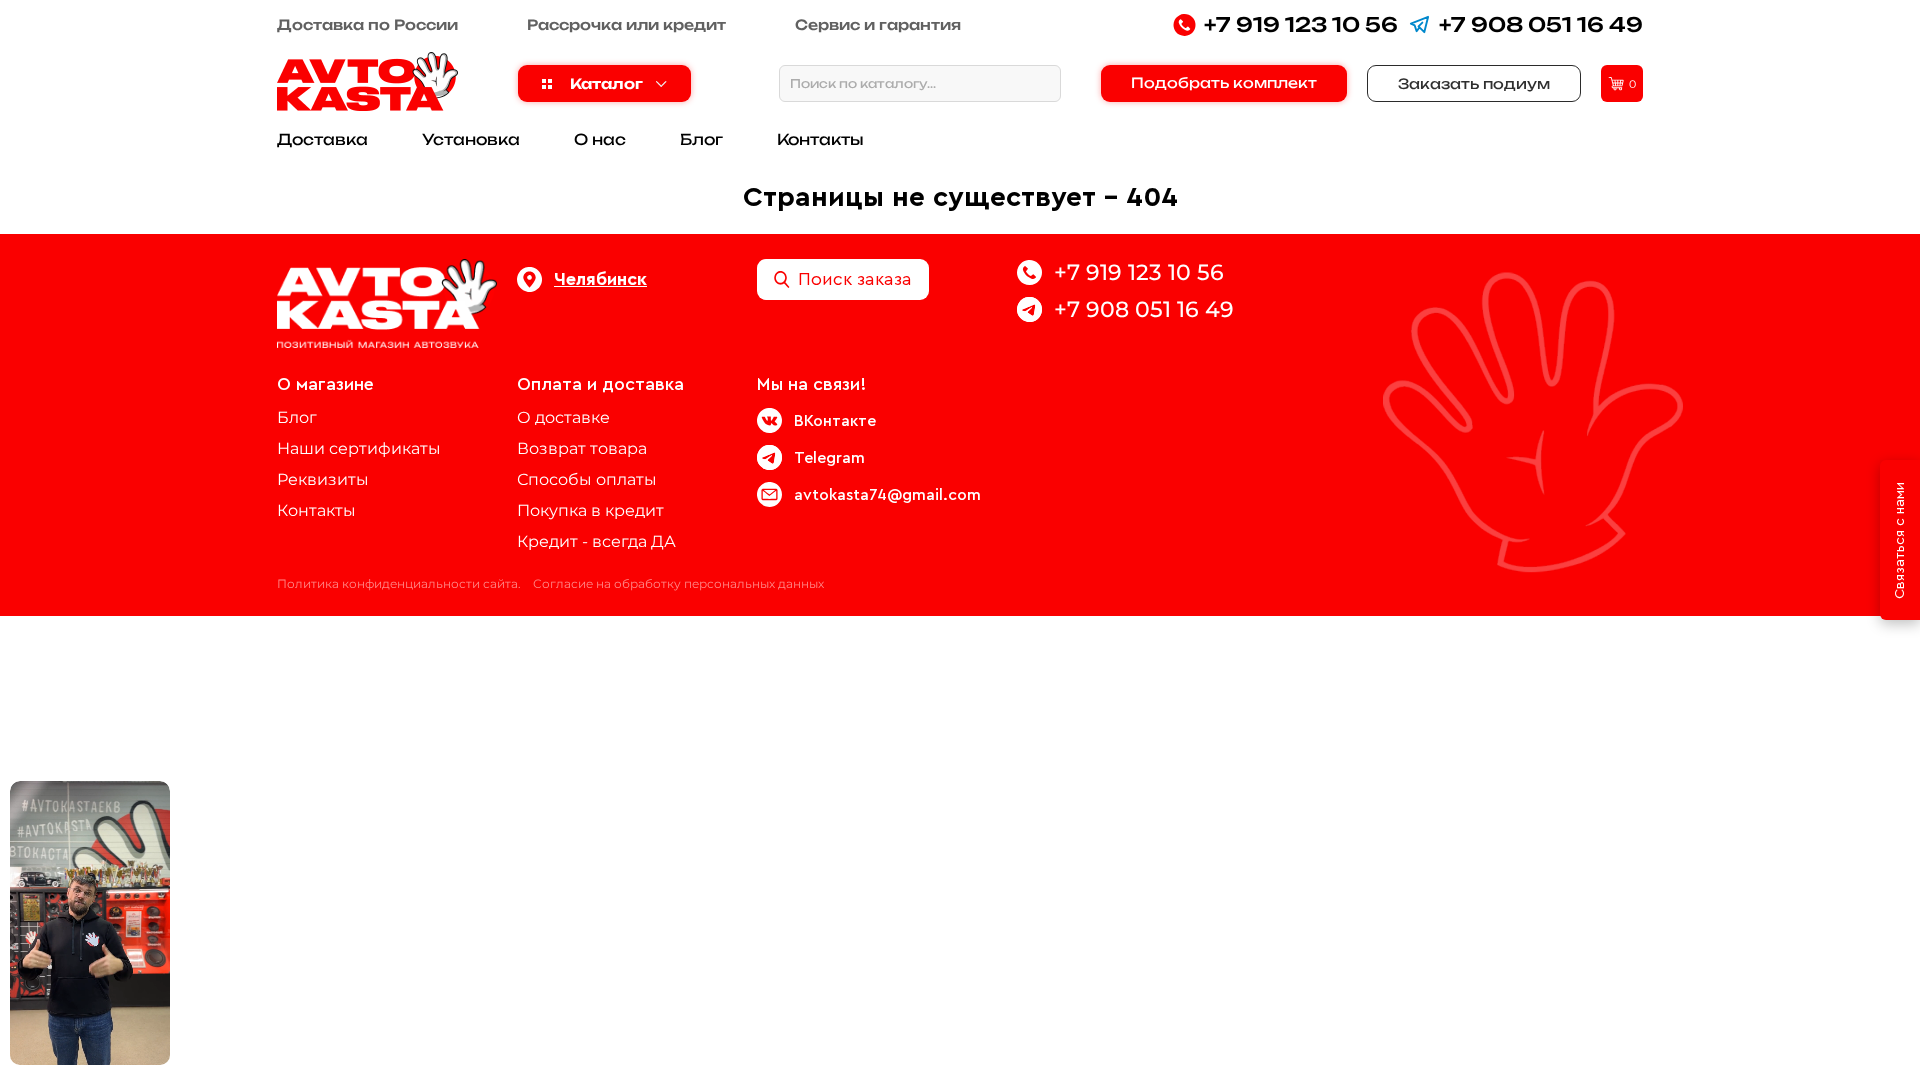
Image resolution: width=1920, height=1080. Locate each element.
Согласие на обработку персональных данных (678, 583)
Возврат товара (582, 448)
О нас (600, 139)
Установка (471, 139)
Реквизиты (323, 479)
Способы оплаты (587, 479)
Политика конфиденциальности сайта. (399, 583)
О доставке (563, 417)
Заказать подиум (1474, 83)
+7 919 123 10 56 (1301, 24)
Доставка (322, 139)
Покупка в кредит (590, 510)
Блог (701, 139)
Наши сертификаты (359, 448)
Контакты (820, 139)
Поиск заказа (855, 279)
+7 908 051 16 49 (1541, 24)
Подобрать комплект (1224, 82)
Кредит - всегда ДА (596, 541)
